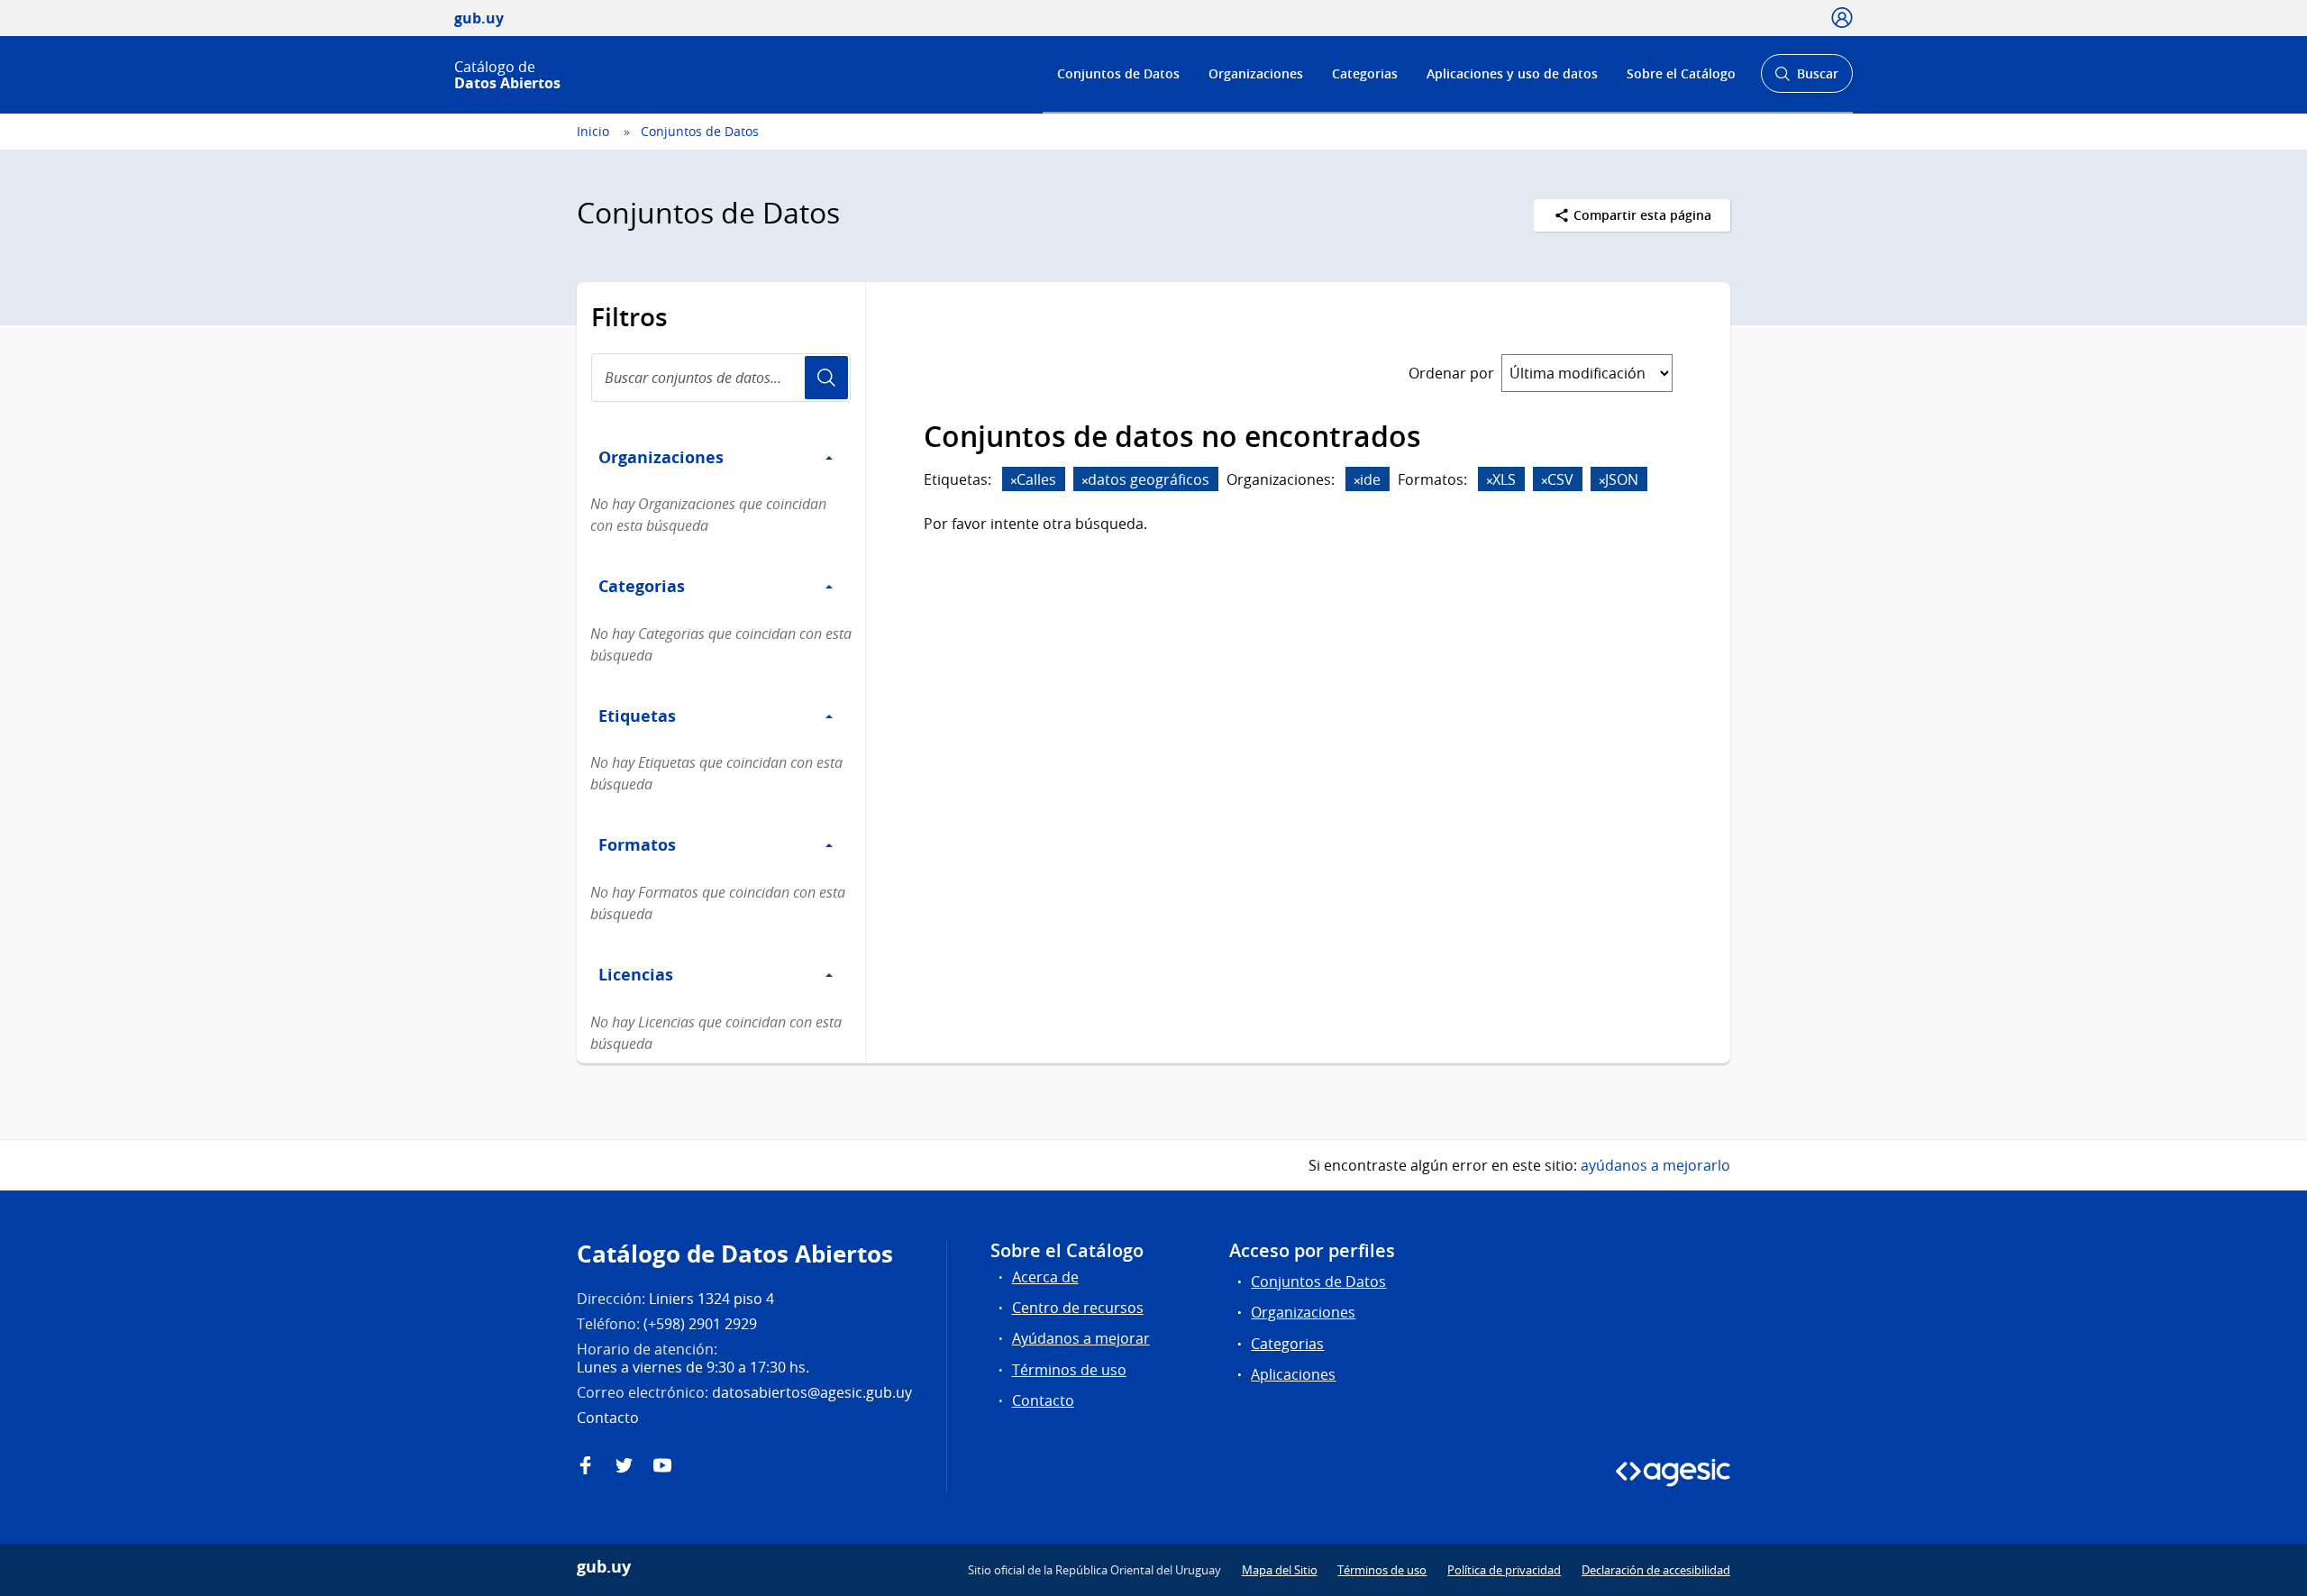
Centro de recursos (1078, 1308)
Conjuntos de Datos (1118, 73)
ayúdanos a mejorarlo (1655, 1165)
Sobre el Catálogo (1681, 73)
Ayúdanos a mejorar (1081, 1338)
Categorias (1365, 73)
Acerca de (1045, 1277)
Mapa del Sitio (1280, 1570)
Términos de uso (1069, 1370)
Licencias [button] (636, 974)
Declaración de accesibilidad (1656, 1570)
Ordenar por (1451, 373)
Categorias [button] (642, 586)
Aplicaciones (1293, 1374)
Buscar (1806, 79)
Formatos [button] (637, 844)
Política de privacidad (1504, 1570)
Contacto (1043, 1400)
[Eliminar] (1014, 481)
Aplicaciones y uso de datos (1512, 73)
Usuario (826, 378)
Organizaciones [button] (661, 457)
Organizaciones (1256, 73)
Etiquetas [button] (637, 716)
